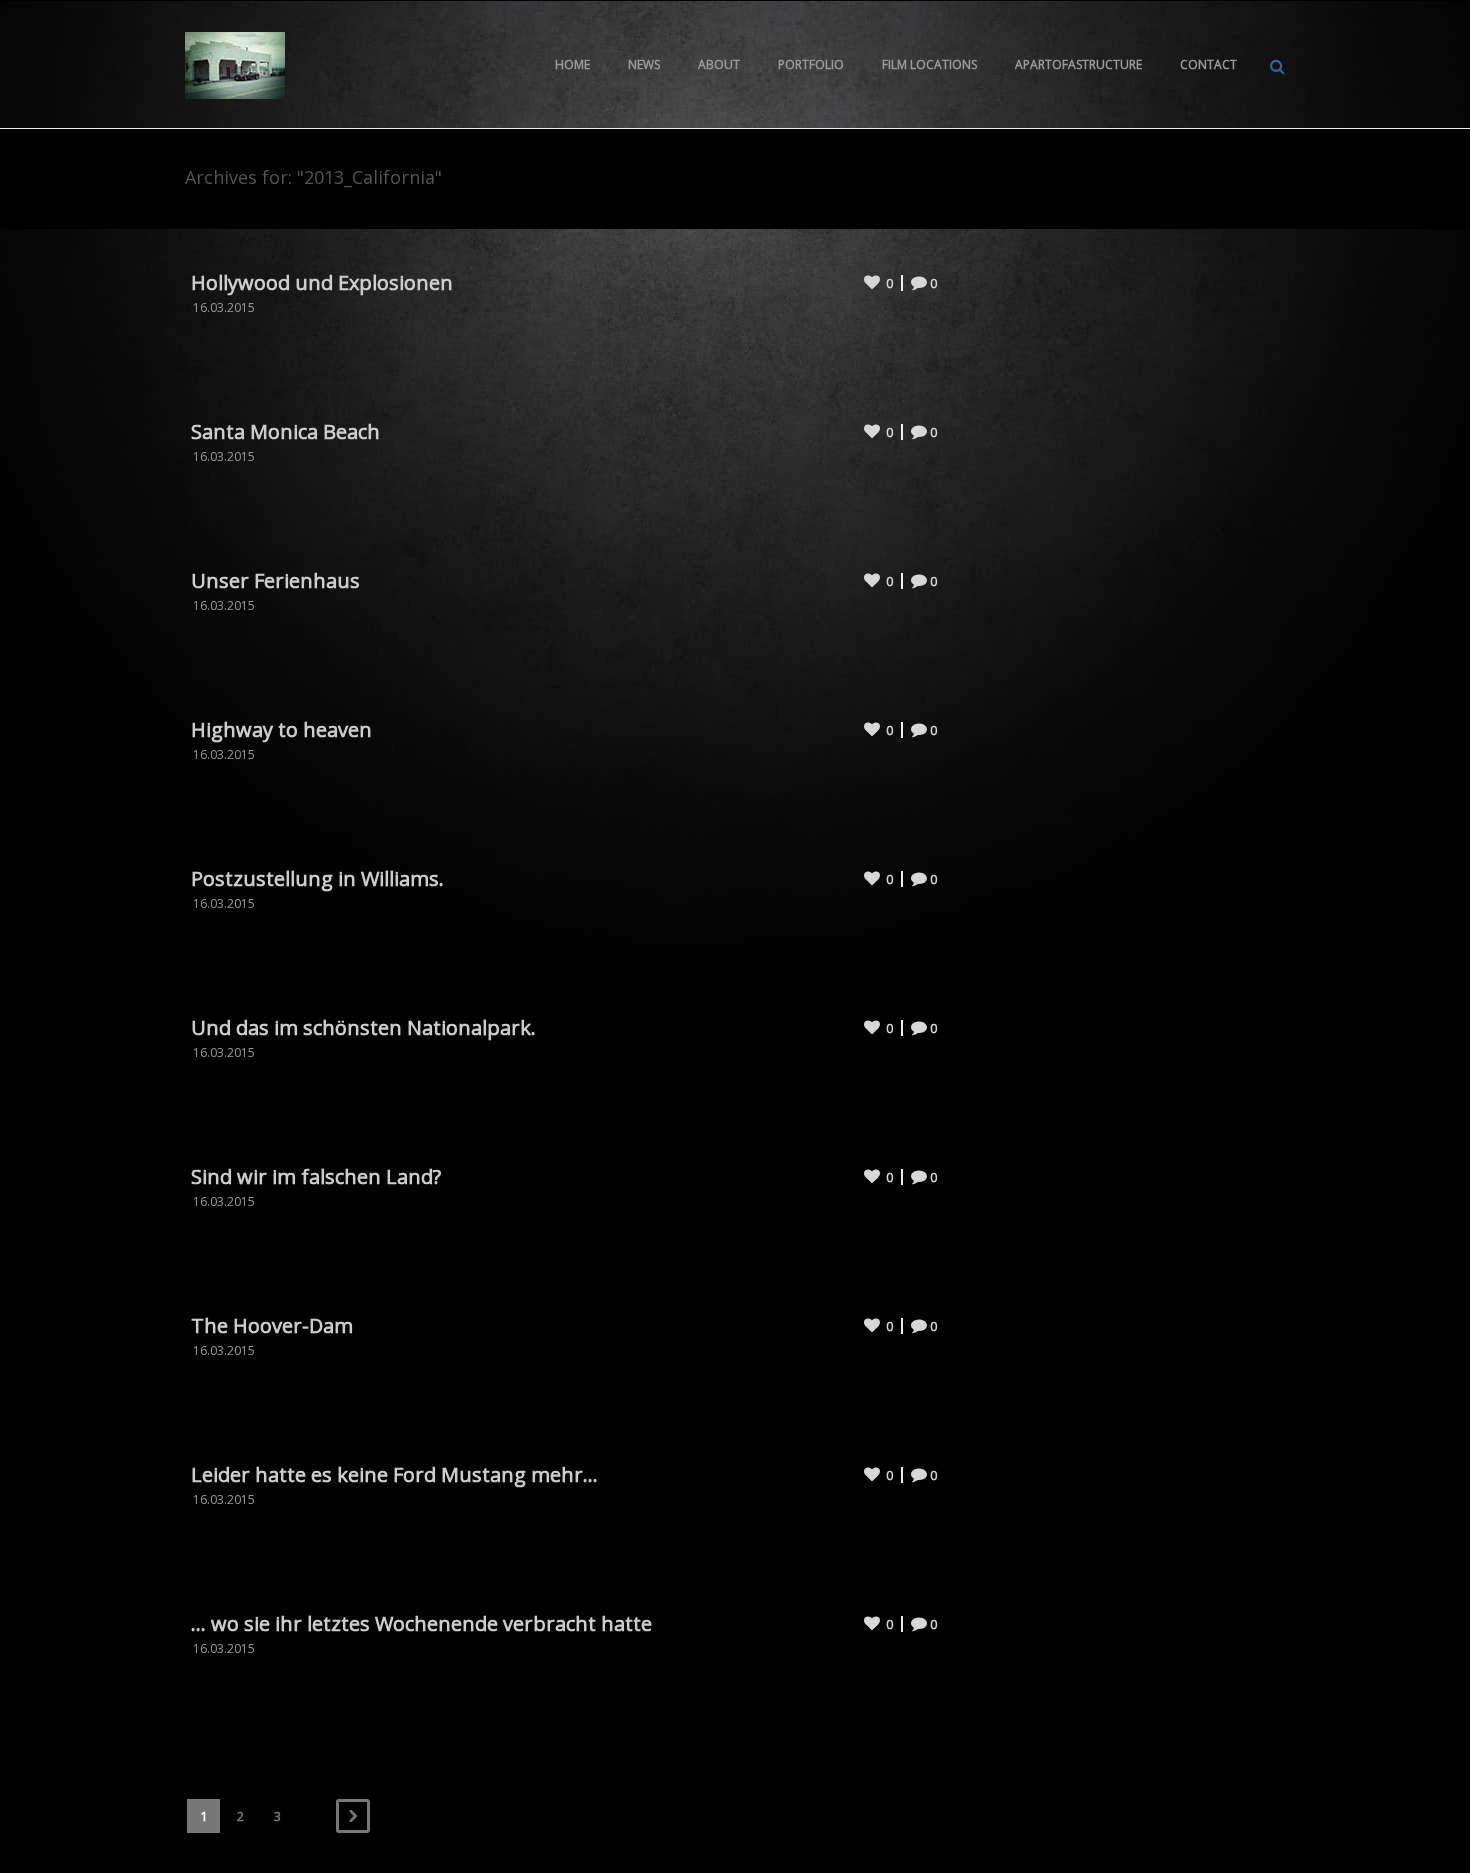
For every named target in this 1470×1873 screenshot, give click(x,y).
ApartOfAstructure (1078, 64)
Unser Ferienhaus (275, 580)
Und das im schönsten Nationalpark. (363, 1027)
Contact (1208, 64)
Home (572, 64)
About (719, 64)
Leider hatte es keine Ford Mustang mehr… (394, 1474)
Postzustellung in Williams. (317, 878)
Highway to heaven (281, 729)
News (644, 64)
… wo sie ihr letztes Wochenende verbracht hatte (421, 1623)
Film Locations (929, 64)
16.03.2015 (224, 307)
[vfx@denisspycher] (235, 64)
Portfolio (811, 64)
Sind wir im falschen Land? (316, 1176)
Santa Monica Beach (285, 431)
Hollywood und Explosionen (322, 282)
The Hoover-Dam (272, 1325)
